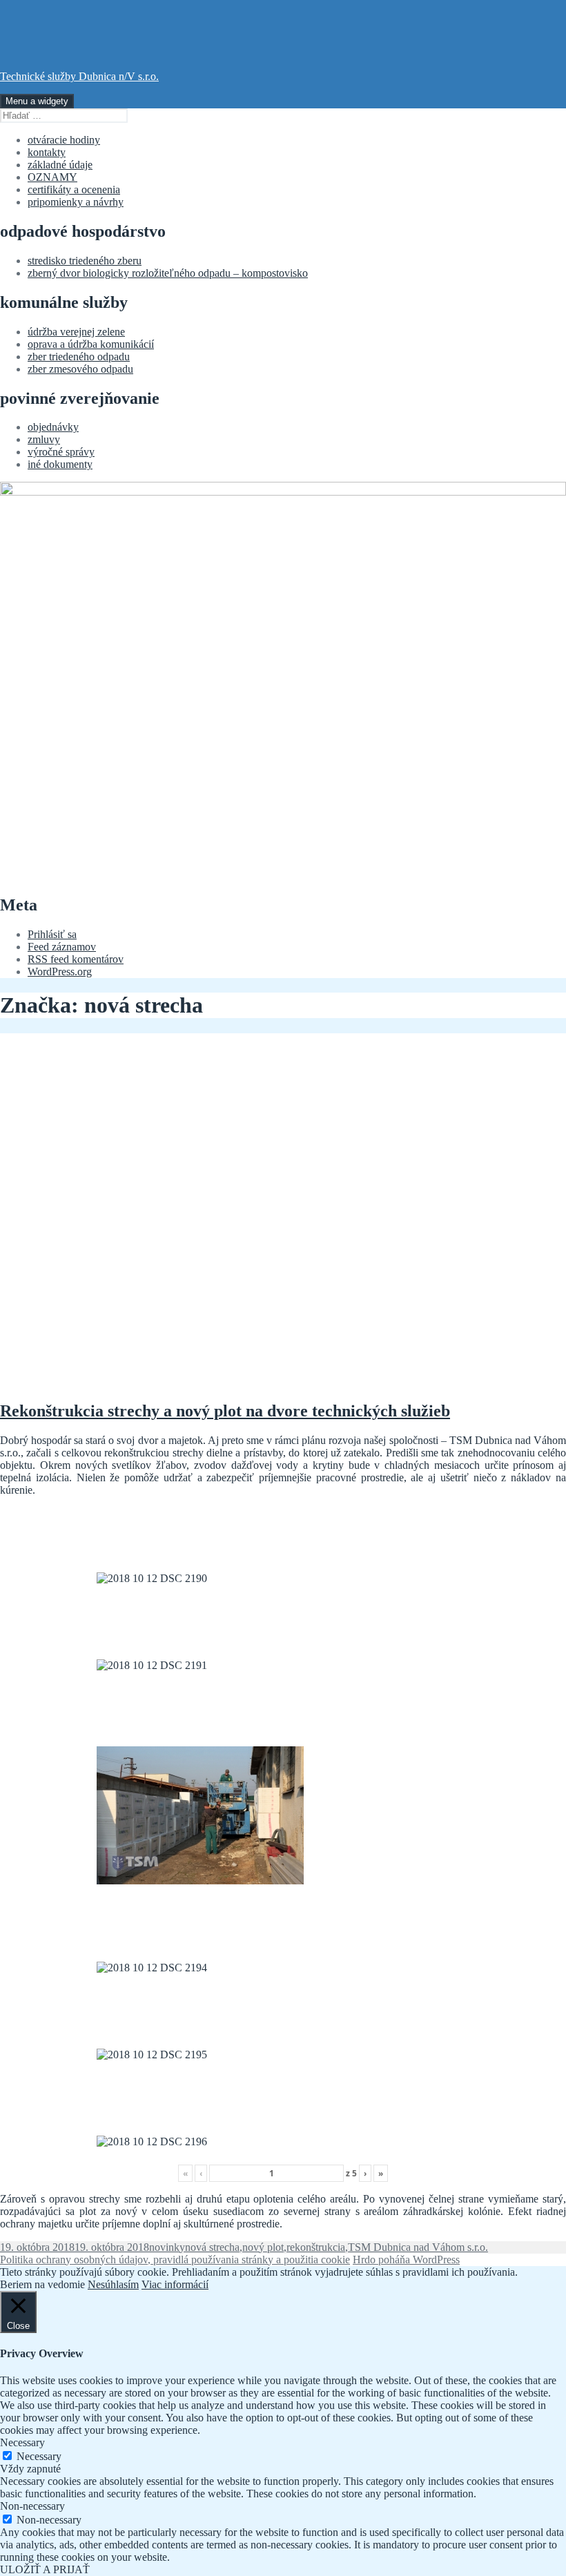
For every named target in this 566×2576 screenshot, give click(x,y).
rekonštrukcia (316, 2247)
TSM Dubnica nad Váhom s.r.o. (418, 2247)
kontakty (47, 152)
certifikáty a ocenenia (74, 189)
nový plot (263, 2247)
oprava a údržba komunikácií (91, 344)
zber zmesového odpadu (80, 369)
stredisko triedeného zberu (85, 261)
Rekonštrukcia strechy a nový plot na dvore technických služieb (225, 1411)
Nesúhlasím (113, 2284)
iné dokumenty (60, 464)
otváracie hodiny (64, 140)
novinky (167, 2247)
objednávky (53, 427)
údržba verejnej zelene (76, 332)
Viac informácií (175, 2284)
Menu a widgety (37, 101)
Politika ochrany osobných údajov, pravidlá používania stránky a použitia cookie (175, 2260)
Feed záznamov (62, 947)
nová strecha (212, 2247)
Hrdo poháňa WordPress (406, 2260)
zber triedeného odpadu (79, 357)
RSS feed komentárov (76, 959)
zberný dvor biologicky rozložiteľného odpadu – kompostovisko (168, 273)
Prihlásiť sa (52, 934)
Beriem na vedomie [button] (42, 2284)
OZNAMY (52, 177)
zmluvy (44, 439)
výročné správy (61, 452)
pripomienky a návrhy (76, 202)
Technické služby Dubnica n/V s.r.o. (79, 76)
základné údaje (60, 165)
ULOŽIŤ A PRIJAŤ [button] (45, 2569)
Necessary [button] (22, 2442)
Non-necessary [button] (32, 2506)
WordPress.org (60, 972)
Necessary (39, 2456)
